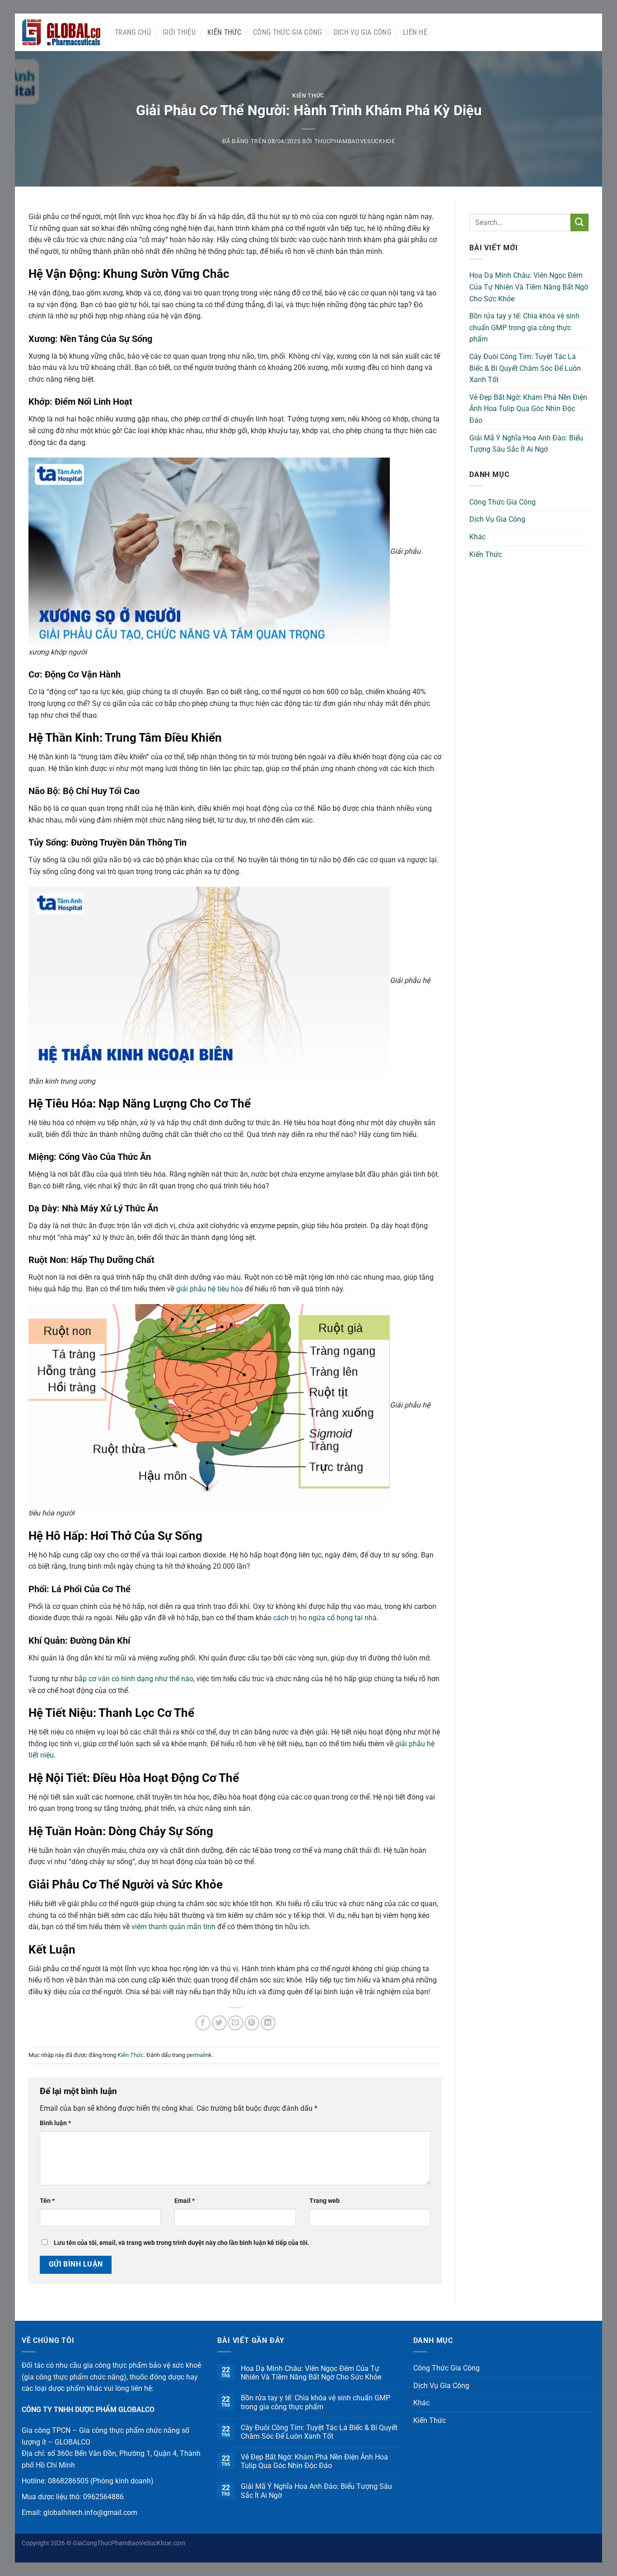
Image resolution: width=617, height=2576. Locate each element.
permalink (199, 2055)
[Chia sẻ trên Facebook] (203, 2023)
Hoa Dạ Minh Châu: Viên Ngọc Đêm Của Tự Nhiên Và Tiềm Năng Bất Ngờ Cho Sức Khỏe (529, 287)
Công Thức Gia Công (287, 32)
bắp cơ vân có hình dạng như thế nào (134, 1679)
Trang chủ (133, 32)
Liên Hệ (415, 32)
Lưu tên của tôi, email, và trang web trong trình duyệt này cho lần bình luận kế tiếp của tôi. (182, 2243)
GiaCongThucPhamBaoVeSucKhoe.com (129, 2543)
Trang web (325, 2201)
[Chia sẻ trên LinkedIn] (268, 2023)
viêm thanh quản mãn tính (173, 1927)
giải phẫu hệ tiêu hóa (210, 1289)
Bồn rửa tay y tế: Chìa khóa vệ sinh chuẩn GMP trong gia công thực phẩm (524, 327)
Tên (47, 2201)
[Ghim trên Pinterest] (252, 2023)
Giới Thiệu (179, 32)
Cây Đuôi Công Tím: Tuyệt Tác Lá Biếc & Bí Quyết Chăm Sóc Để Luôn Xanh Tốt (525, 368)
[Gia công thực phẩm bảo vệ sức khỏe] (61, 33)
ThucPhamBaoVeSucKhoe (355, 141)
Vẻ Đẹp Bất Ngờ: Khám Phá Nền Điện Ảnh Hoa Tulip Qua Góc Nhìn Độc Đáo (528, 409)
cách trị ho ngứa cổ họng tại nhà (325, 1618)
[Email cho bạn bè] (236, 2023)
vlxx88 (586, 2547)
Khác (477, 537)
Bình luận (55, 2123)
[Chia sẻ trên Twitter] (219, 2023)
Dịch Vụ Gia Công (362, 32)
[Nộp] (580, 222)
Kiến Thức (224, 32)
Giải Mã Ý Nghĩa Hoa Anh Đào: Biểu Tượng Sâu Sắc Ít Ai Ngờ (526, 444)
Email (185, 2201)
